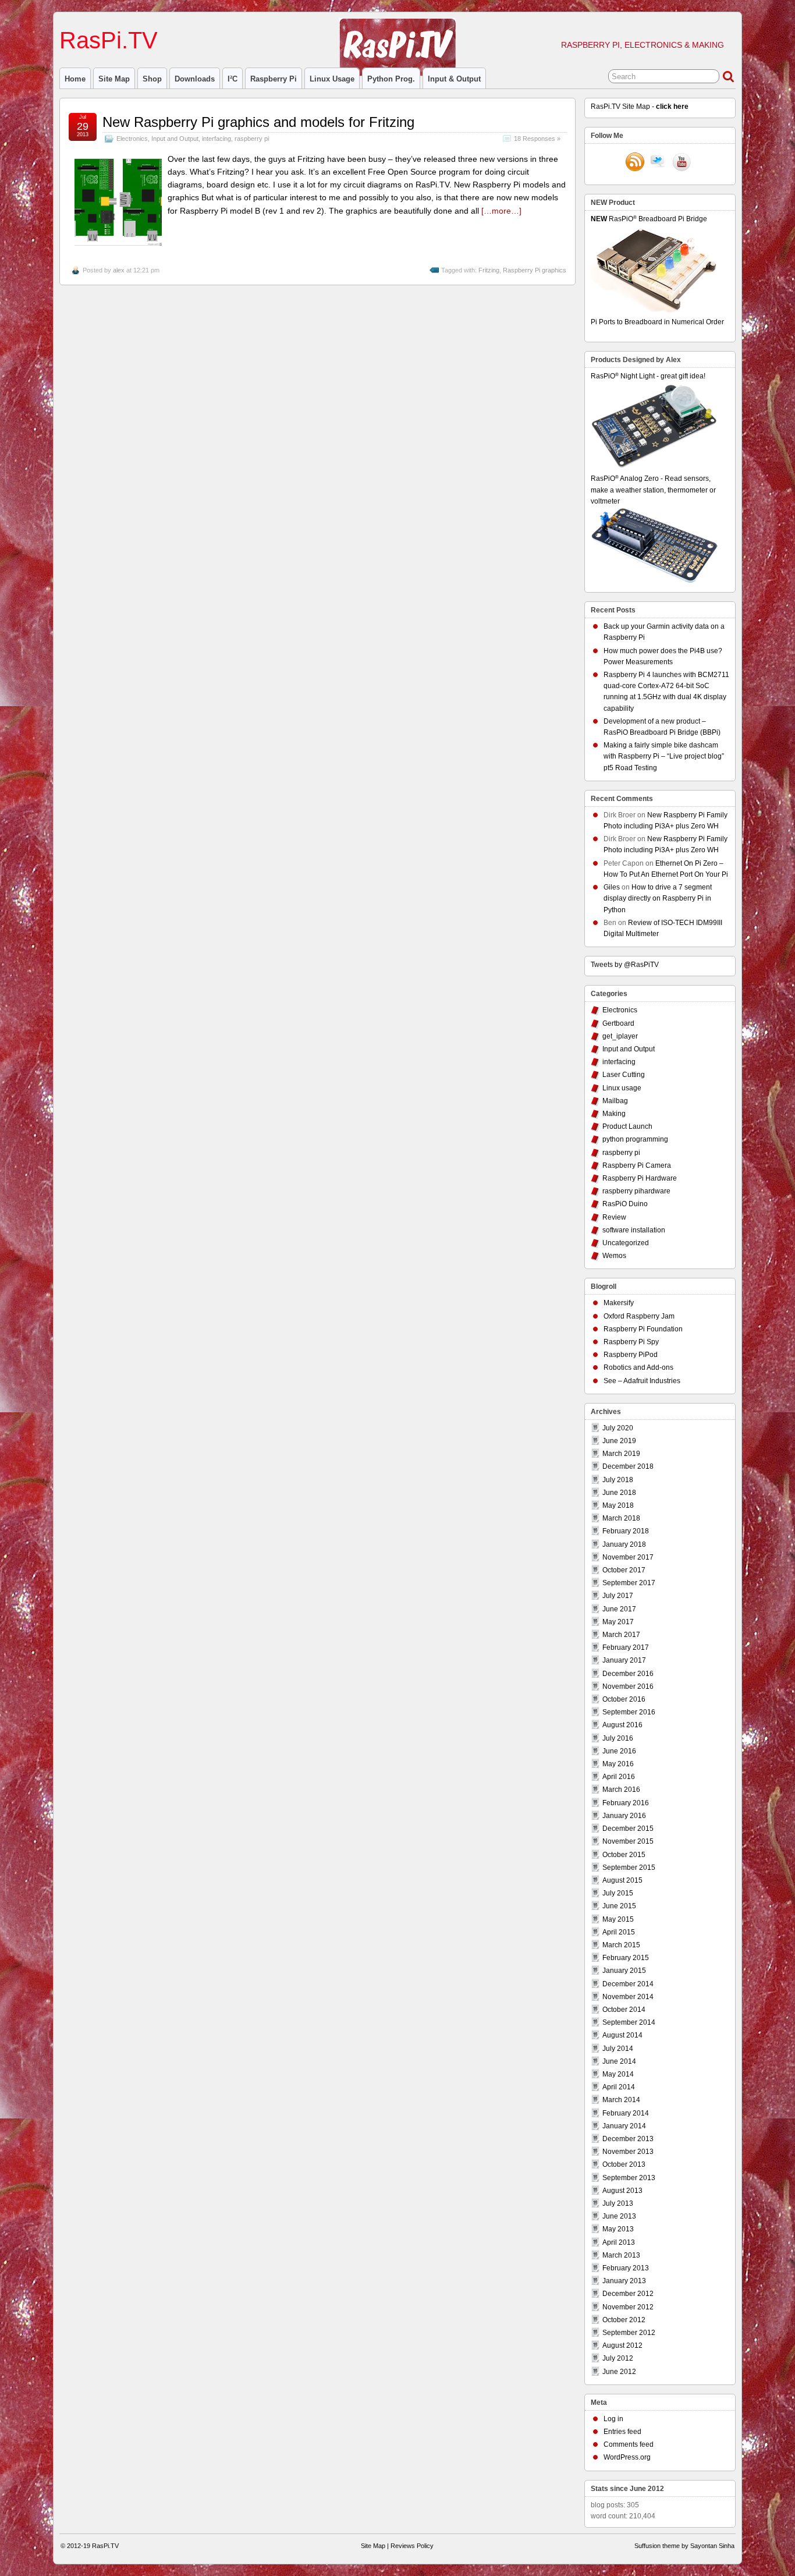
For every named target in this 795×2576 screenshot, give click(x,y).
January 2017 (624, 1660)
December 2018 (628, 1466)
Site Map (114, 79)
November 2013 (628, 2152)
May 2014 (618, 2074)
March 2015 (621, 1945)
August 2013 (622, 2191)
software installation (634, 1230)
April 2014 (619, 2087)
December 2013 (628, 2139)
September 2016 (629, 1712)
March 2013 (621, 2255)
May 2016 (618, 1764)
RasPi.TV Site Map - (640, 107)
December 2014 (628, 1984)
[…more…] (501, 211)
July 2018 (618, 1480)
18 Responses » (537, 139)
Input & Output (454, 79)
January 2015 (624, 1971)
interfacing (217, 139)
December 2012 (628, 2294)
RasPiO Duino (625, 1204)
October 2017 (624, 1570)
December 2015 (628, 1829)
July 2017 (618, 1596)
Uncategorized (626, 1243)
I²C (233, 79)
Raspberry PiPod (631, 1355)
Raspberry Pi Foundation (643, 1329)
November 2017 (628, 1557)
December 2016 (628, 1674)
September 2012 (629, 2333)
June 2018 (619, 1493)
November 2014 (628, 1997)
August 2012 (622, 2345)
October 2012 (624, 2320)
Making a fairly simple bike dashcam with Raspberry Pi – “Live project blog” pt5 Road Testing (664, 756)
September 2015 (629, 1868)
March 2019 (621, 1454)
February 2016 (626, 1803)
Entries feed (622, 2432)
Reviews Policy (412, 2546)
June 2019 (619, 1441)
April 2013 (619, 2242)
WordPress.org (627, 2457)
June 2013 (619, 2216)
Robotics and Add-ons (638, 1367)
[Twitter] (658, 163)
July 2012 (618, 2358)
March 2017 (621, 1635)
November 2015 (628, 1841)
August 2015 (622, 1880)
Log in (613, 2419)
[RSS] (635, 163)
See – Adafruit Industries (642, 1381)
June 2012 (619, 2372)
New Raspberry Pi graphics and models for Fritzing (258, 122)
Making (614, 1114)
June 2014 (619, 2061)
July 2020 (618, 1428)
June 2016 (619, 1751)
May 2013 (618, 2229)
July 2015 (618, 1893)
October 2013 (624, 2164)
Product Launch (627, 1126)
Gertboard (618, 1023)
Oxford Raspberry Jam (639, 1316)
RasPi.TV (109, 40)
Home (75, 79)
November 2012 (628, 2307)
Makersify (619, 1303)
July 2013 (618, 2203)
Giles (612, 887)
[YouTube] (682, 163)
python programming (635, 1139)
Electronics (132, 139)
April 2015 (619, 1932)
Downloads (195, 79)
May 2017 (618, 1622)
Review (614, 1217)
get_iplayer (620, 1036)
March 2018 (621, 1518)
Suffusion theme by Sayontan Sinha (684, 2546)
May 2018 (618, 1505)
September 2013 (629, 2178)
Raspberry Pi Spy (631, 1342)
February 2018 (626, 1531)
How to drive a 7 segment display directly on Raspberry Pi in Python (658, 898)
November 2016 (628, 1686)
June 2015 (619, 1906)
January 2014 (624, 2126)
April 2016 (619, 1777)
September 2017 (629, 1583)
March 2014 (621, 2100)
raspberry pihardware (636, 1191)
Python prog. (391, 79)
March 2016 (621, 1790)
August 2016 (622, 1725)
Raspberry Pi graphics (535, 270)
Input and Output (175, 139)
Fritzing (489, 270)
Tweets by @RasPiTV (625, 965)
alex (119, 270)
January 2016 (624, 1816)
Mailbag (615, 1101)
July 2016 (618, 1738)
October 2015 (624, 1855)
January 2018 (624, 1544)
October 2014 (624, 2010)
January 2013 (624, 2281)
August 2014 (622, 2035)
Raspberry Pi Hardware (640, 1178)
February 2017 (626, 1647)
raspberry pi (274, 79)
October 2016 (624, 1699)
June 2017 (619, 1609)
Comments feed (629, 2444)
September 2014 (629, 2022)
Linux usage (332, 79)
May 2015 (618, 1919)
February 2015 (626, 1958)
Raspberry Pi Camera (637, 1165)
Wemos (614, 1256)
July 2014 (618, 2049)
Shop (152, 79)
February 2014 (626, 2113)
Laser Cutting (624, 1075)
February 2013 (626, 2268)
